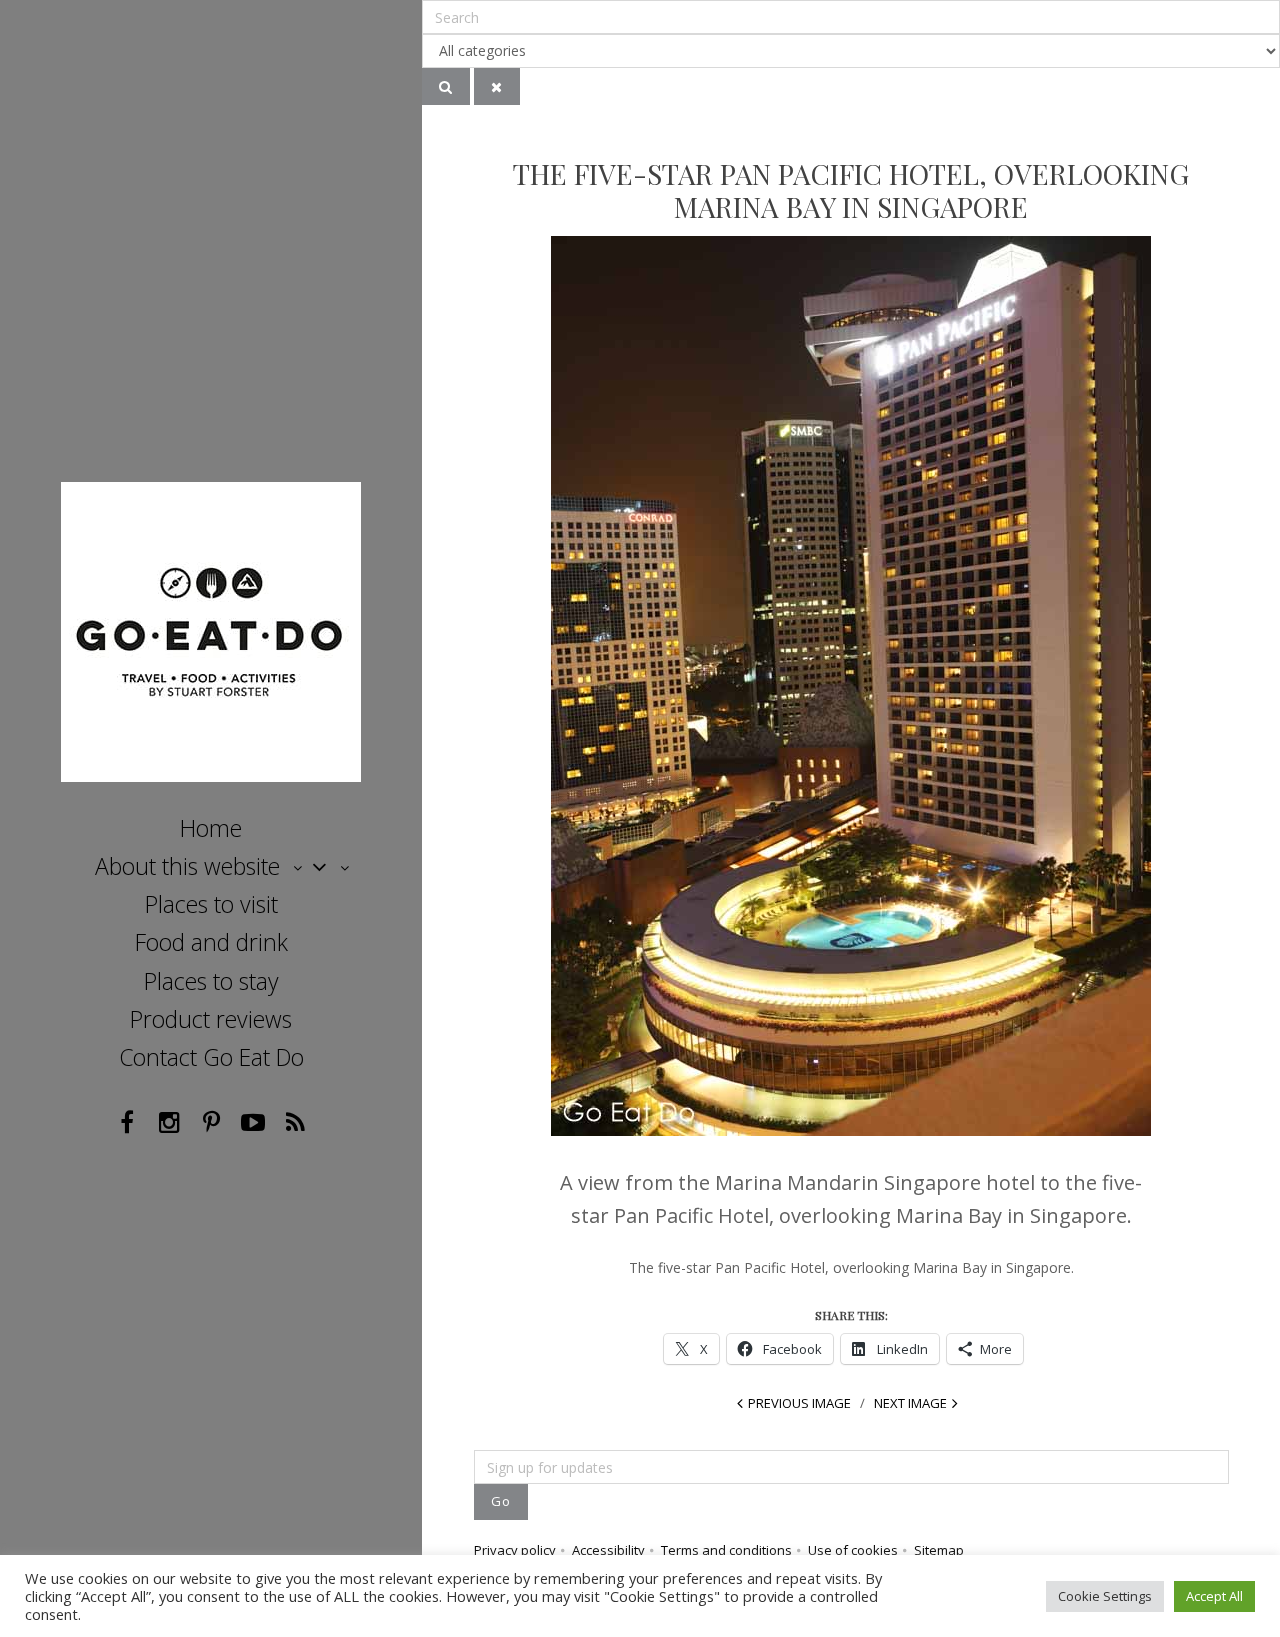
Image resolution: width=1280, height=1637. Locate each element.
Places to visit (211, 904)
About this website (187, 866)
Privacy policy (515, 1550)
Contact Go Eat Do (211, 1057)
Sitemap (939, 1550)
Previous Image (799, 1403)
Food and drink (211, 942)
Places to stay (211, 981)
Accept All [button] (1214, 1596)
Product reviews (211, 1019)
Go (501, 1501)
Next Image (910, 1403)
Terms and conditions (726, 1550)
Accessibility (608, 1550)
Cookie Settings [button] (1105, 1596)
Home (211, 828)
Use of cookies (853, 1550)
